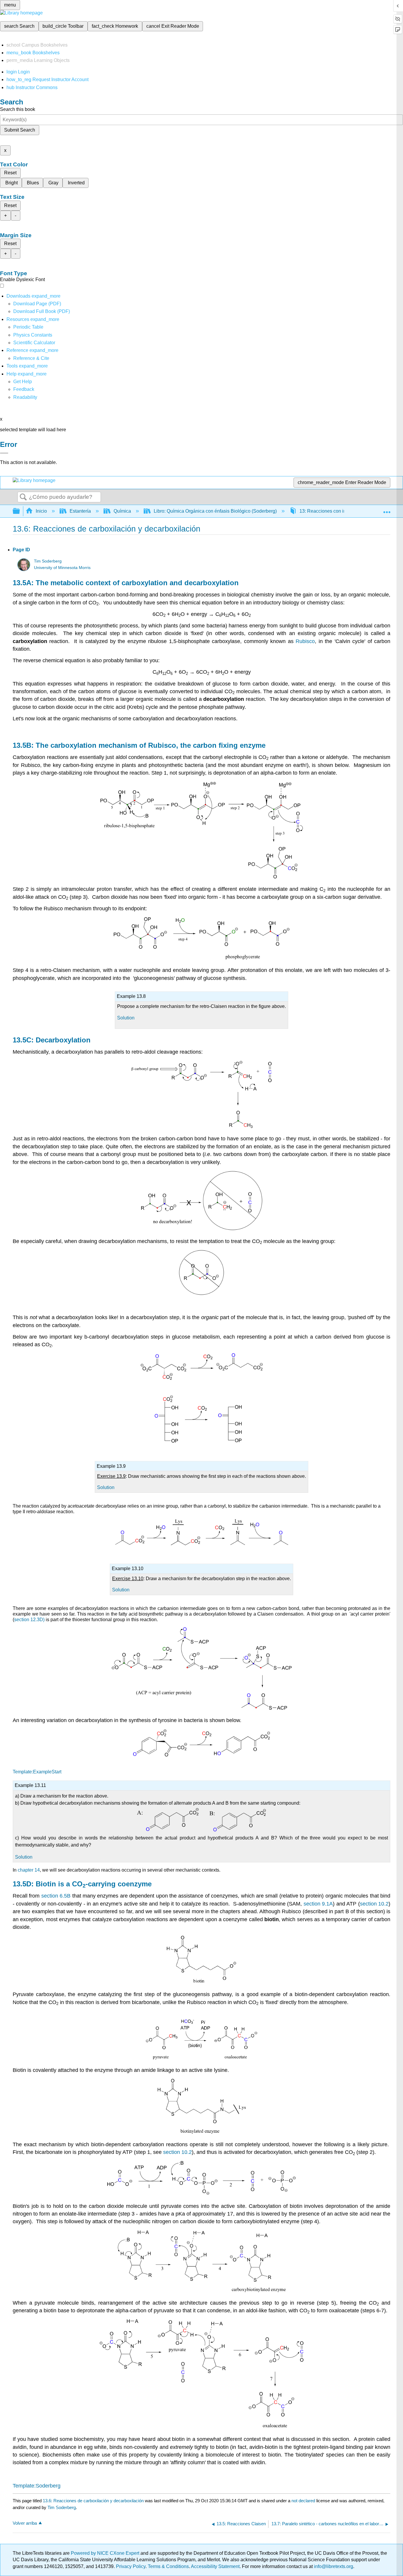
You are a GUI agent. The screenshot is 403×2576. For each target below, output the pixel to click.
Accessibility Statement (215, 2566)
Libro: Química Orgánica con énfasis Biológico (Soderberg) (215, 511)
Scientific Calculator (34, 343)
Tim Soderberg (48, 561)
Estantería (80, 511)
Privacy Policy (131, 2566)
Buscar (23, 497)
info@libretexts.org (333, 2566)
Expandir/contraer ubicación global (387, 509)
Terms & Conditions (168, 2566)
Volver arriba (25, 2523)
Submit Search (20, 130)
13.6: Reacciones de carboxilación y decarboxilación (93, 2501)
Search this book (18, 109)
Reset (10, 173)
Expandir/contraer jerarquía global (20, 511)
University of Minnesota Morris (62, 568)
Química (122, 511)
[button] (24, 389)
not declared (304, 2501)
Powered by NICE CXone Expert (106, 2553)
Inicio (41, 511)
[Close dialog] (4, 453)
